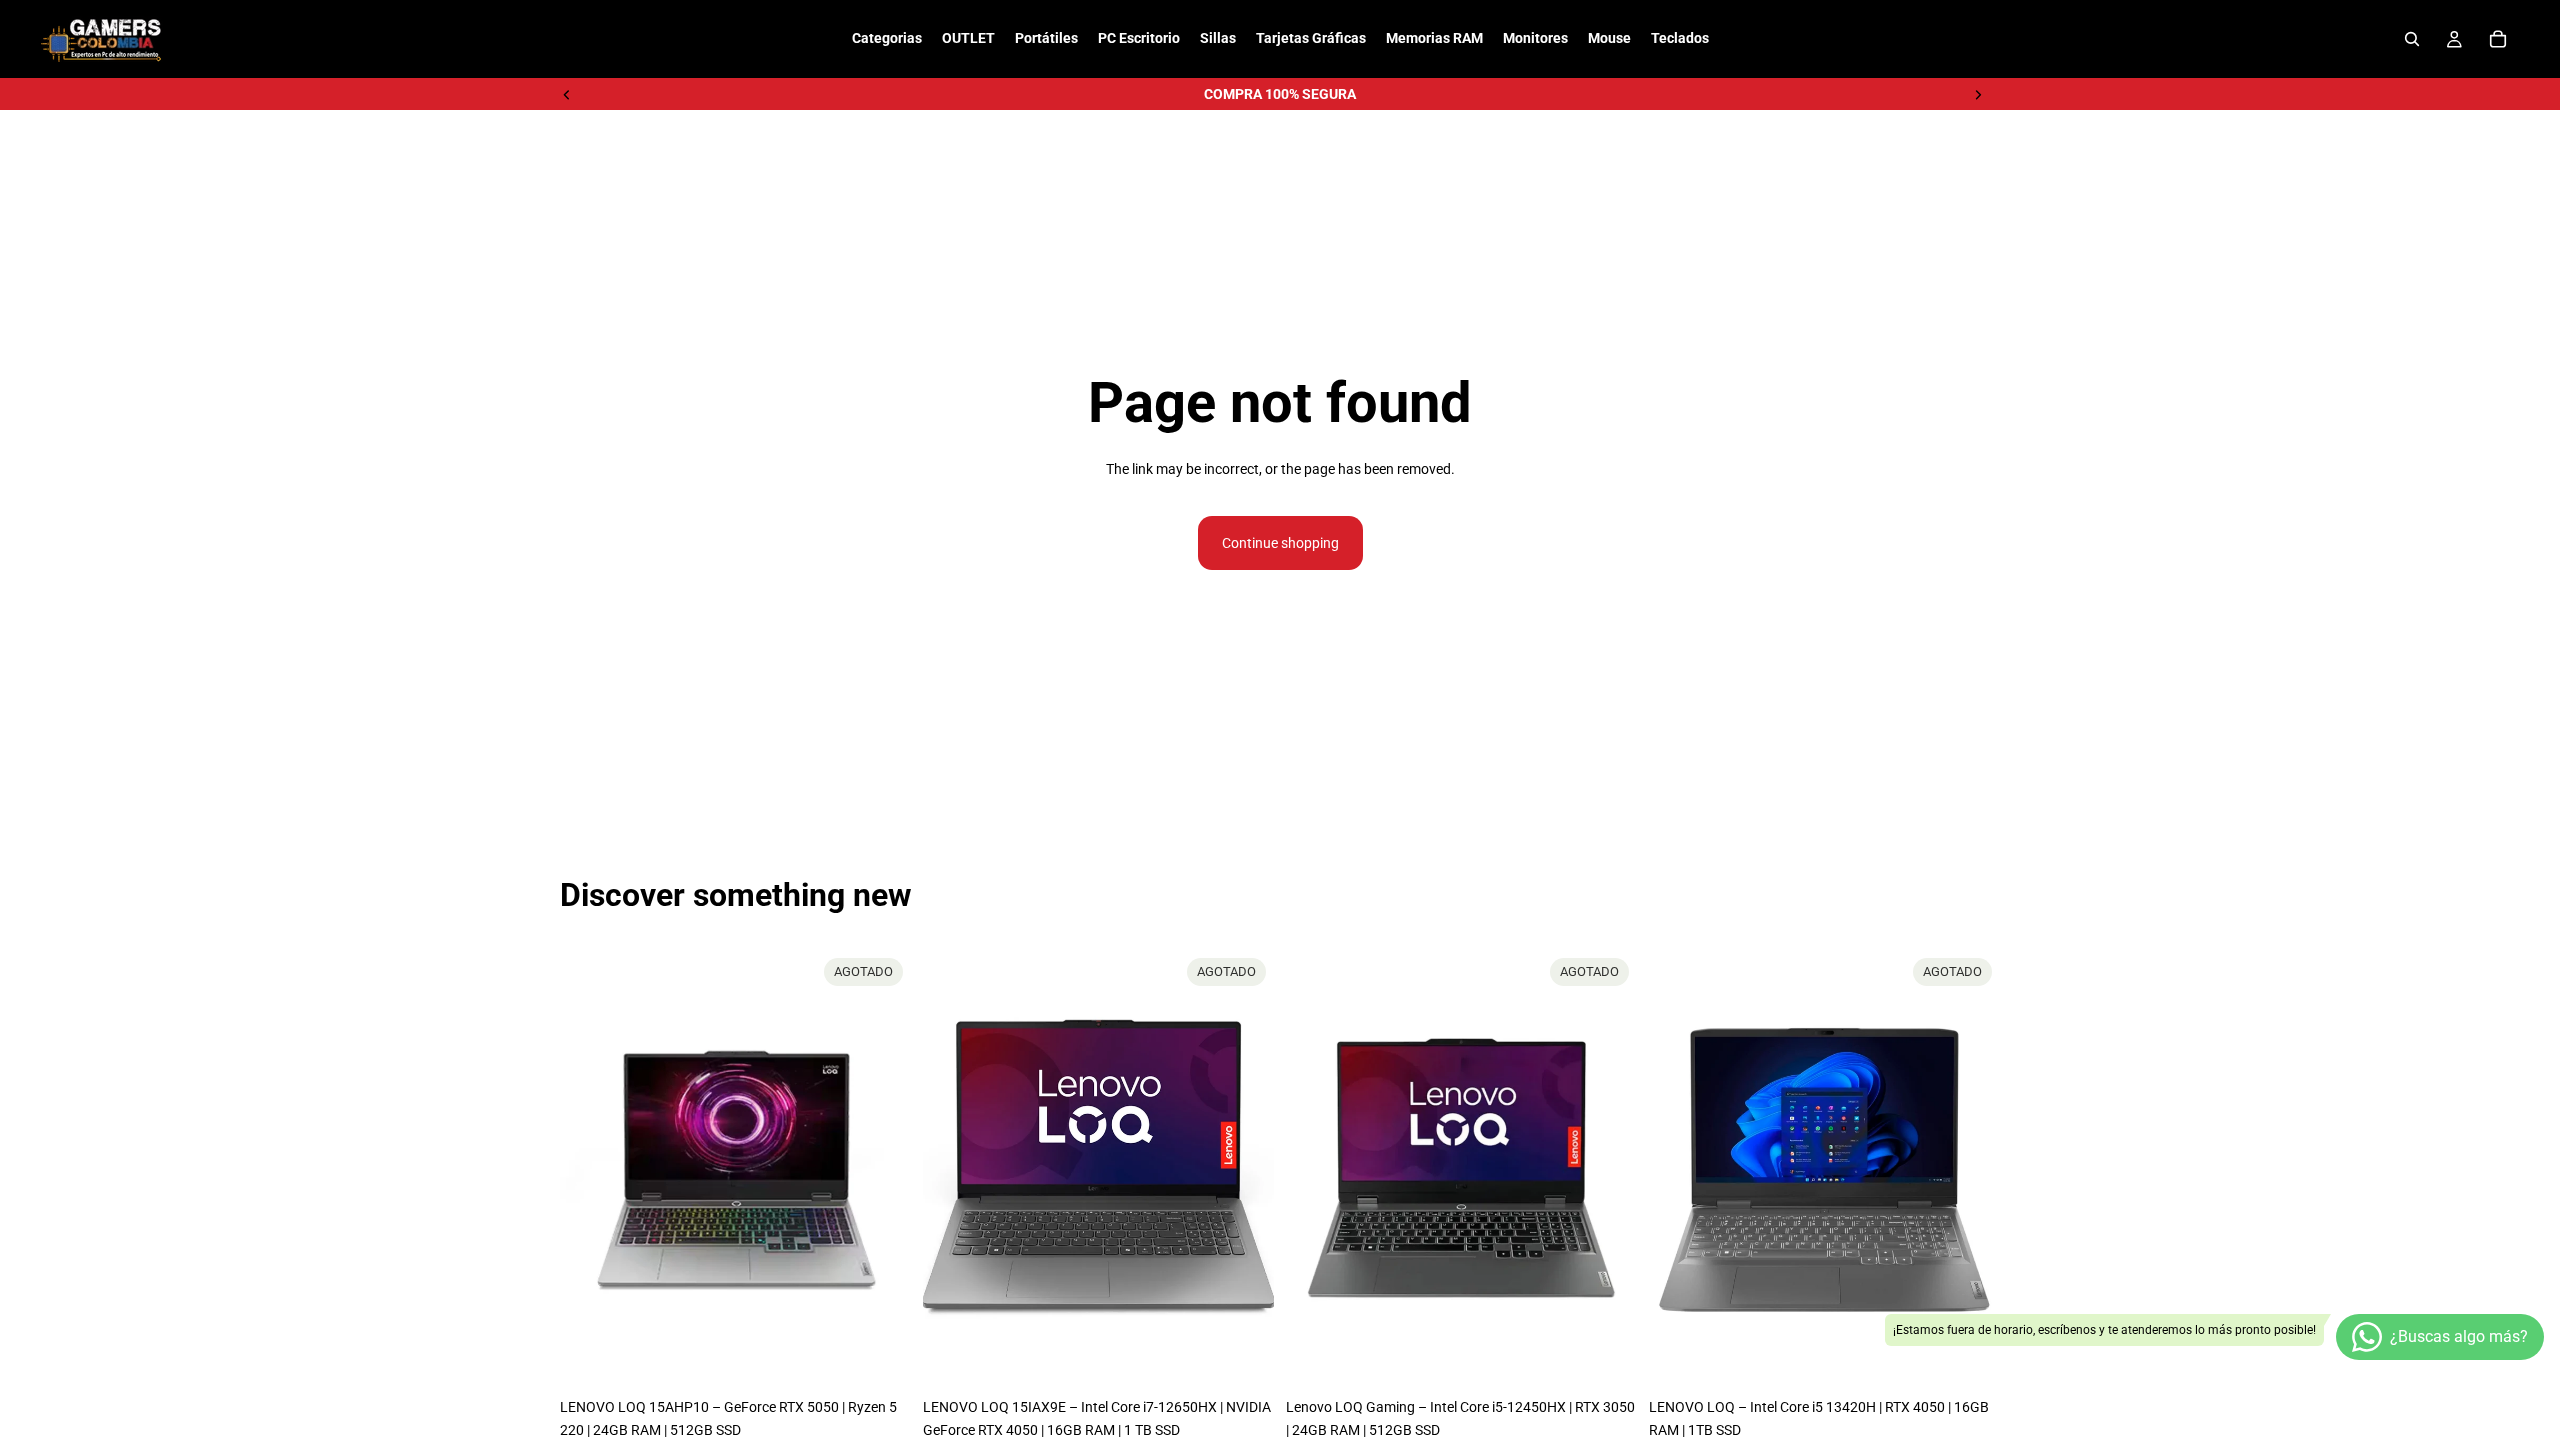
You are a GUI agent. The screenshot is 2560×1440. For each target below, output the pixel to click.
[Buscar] (2412, 39)
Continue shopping (1280, 543)
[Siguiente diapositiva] (1978, 94)
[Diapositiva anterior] (567, 94)
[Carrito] (2498, 39)
